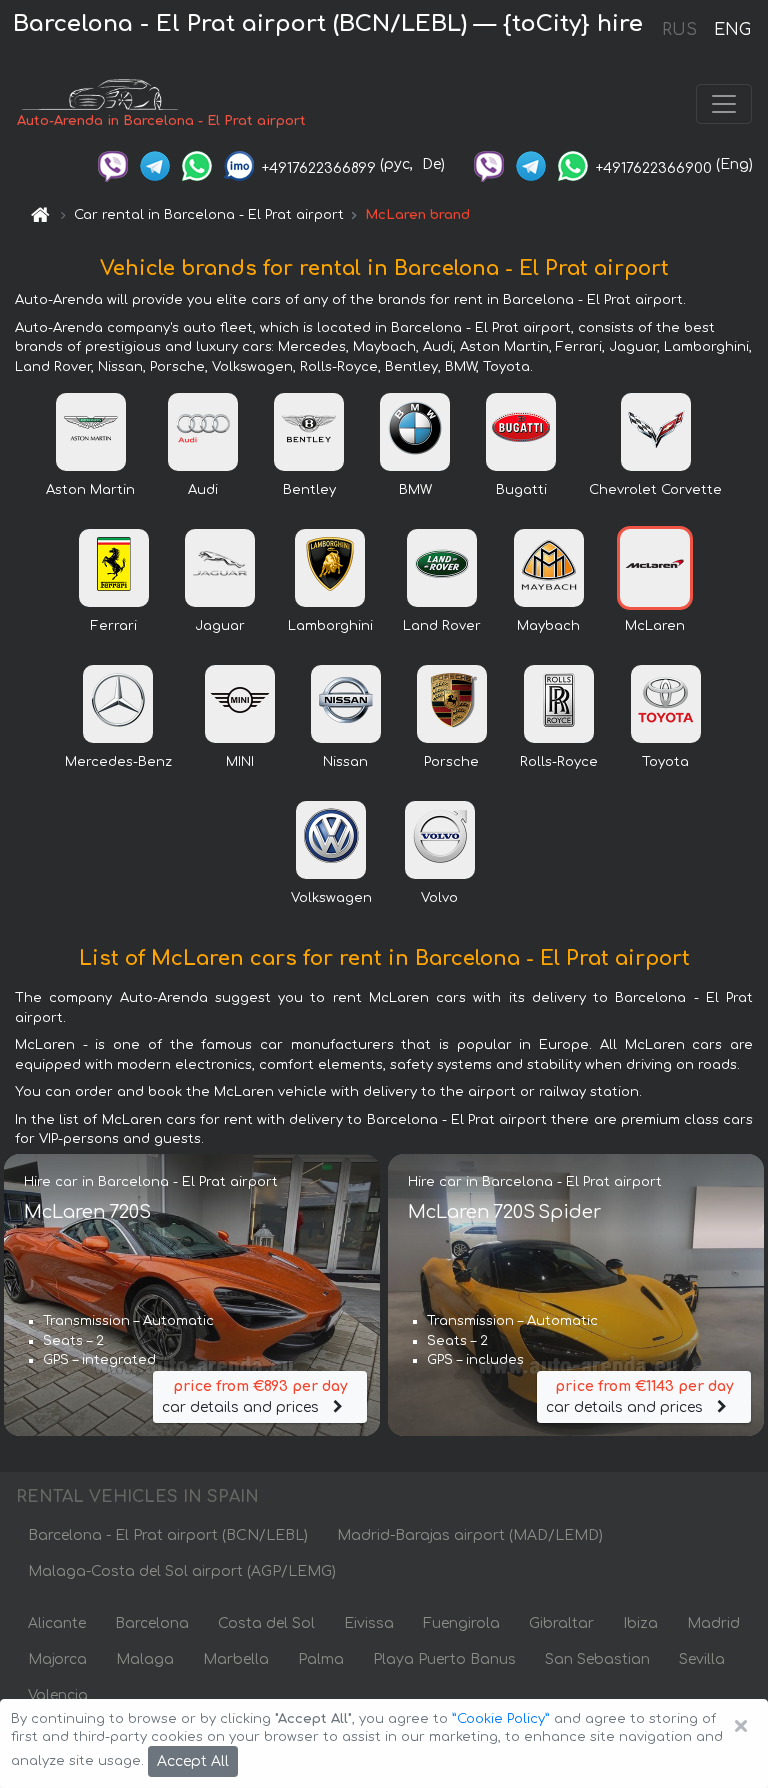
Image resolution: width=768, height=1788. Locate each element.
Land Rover (442, 626)
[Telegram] (155, 164)
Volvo (439, 898)
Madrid (713, 1623)
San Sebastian (597, 1659)
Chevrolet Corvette (655, 490)
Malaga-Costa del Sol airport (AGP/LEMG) (182, 1571)
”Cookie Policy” (501, 1719)
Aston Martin (90, 490)
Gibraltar (561, 1623)
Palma (321, 1659)
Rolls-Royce (559, 762)
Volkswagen (331, 898)
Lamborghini (330, 626)
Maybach (548, 626)
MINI (240, 762)
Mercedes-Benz (118, 762)
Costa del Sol (266, 1623)
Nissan (345, 762)
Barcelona (152, 1623)
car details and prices (254, 1397)
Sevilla (702, 1659)
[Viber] (113, 164)
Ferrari (114, 626)
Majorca (57, 1659)
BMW (415, 490)
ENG (732, 30)
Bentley (309, 490)
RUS (679, 30)
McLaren (655, 626)
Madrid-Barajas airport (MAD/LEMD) (470, 1535)
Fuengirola (461, 1623)
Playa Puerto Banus (444, 1659)
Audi (203, 490)
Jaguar (220, 626)
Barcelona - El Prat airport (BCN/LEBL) (168, 1535)
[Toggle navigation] (724, 104)
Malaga (145, 1659)
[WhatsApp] (197, 164)
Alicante (57, 1623)
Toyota (665, 762)
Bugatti (521, 490)
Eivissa (369, 1623)
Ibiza (640, 1623)
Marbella (236, 1659)
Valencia (58, 1695)
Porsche (451, 762)
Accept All (193, 1761)
